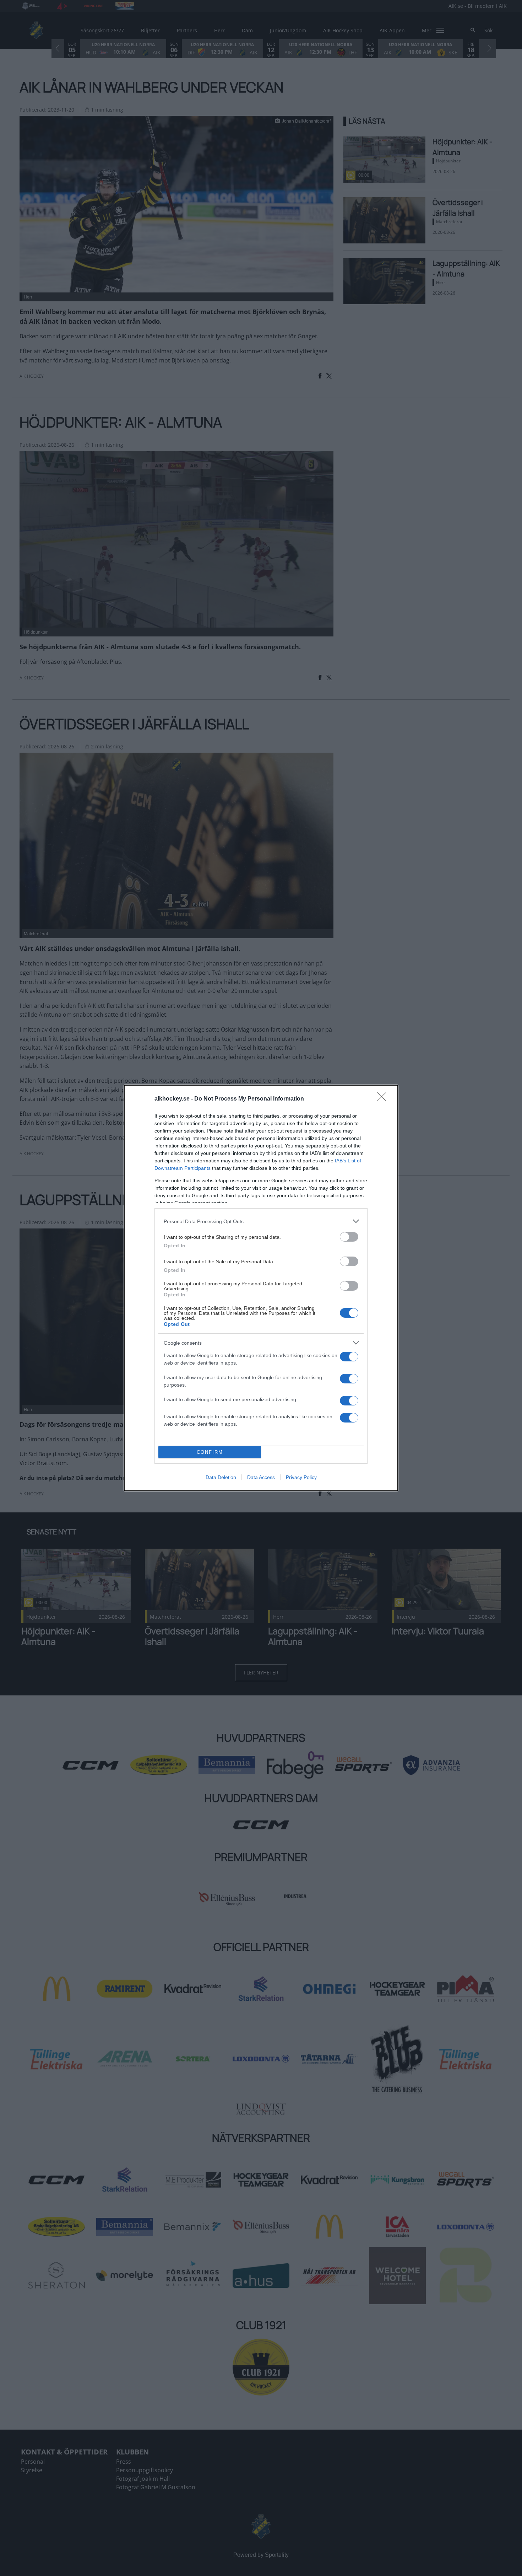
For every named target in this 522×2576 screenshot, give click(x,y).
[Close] (384, 1099)
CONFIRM (210, 1452)
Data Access (261, 1477)
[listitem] (261, 1221)
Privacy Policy (301, 1477)
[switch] (349, 1237)
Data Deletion (221, 1477)
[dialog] (261, 1288)
